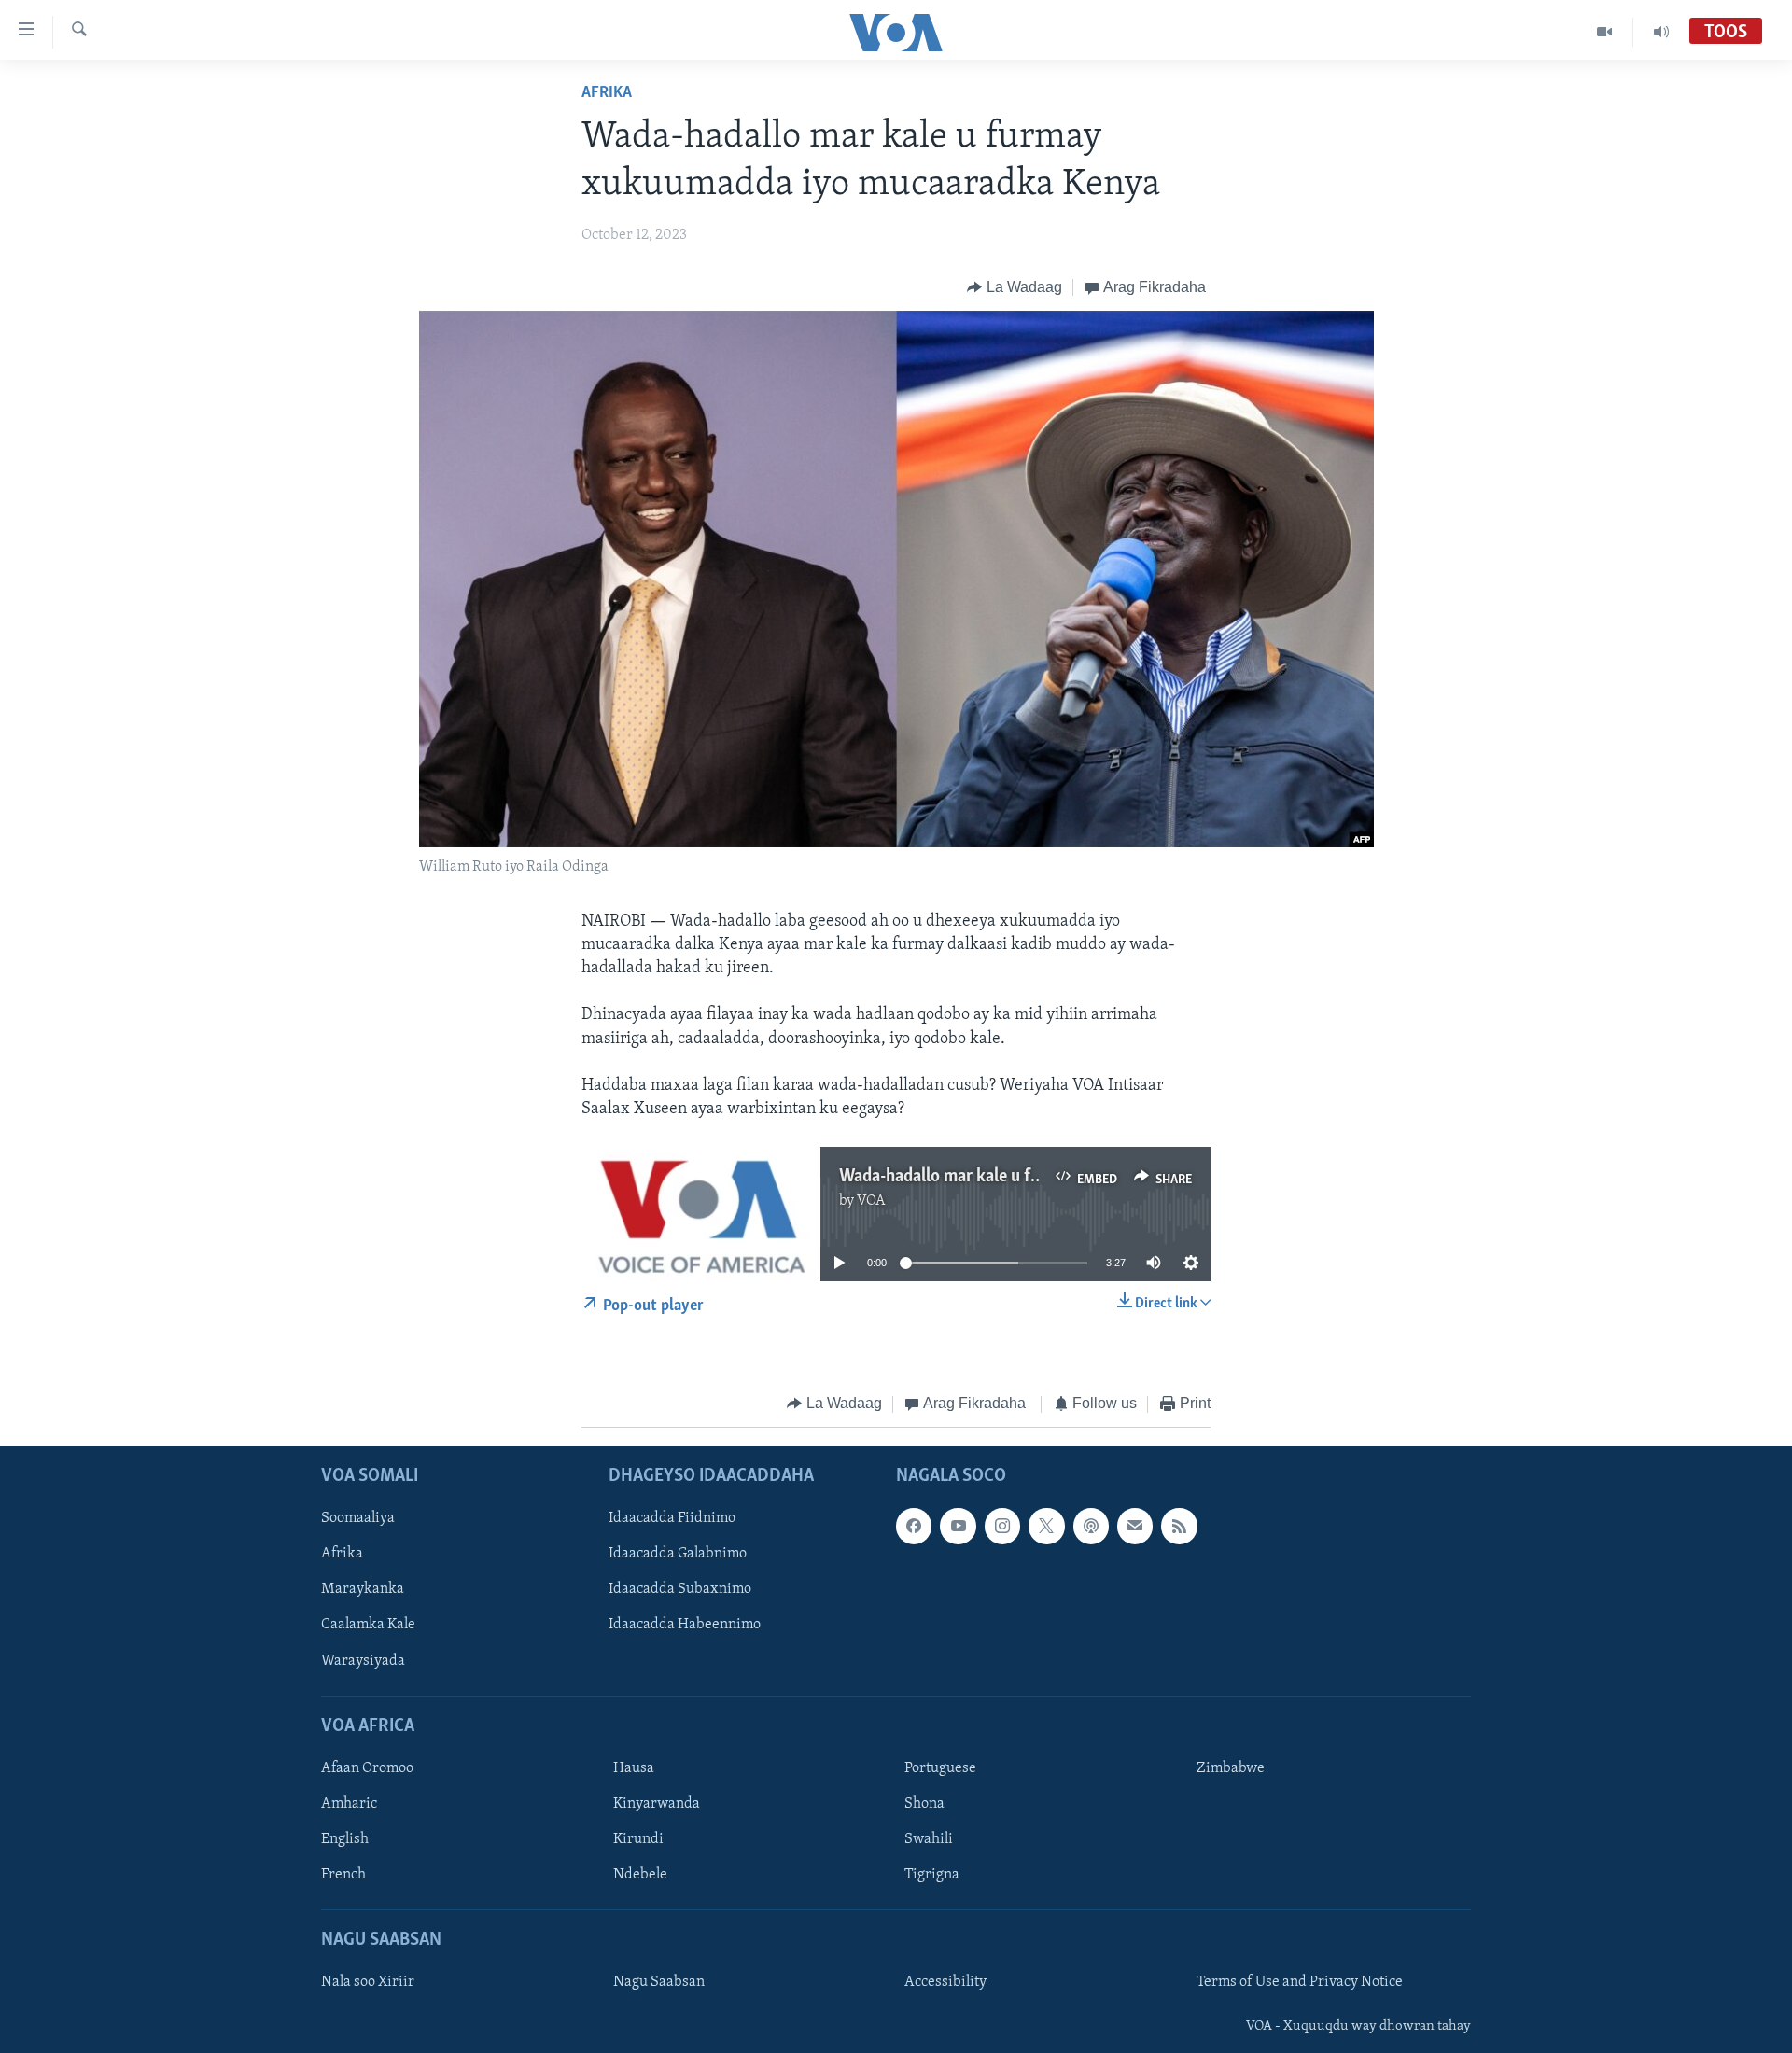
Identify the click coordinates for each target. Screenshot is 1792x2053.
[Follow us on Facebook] (914, 1526)
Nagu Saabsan (659, 1982)
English (345, 1839)
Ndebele (640, 1875)
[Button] (1015, 287)
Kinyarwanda (657, 1804)
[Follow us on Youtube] (958, 1526)
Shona (924, 1804)
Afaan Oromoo (367, 1768)
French (343, 1875)
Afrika (607, 93)
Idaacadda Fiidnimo (672, 1518)
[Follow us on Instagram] (1002, 1526)
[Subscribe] (1135, 1526)
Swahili (929, 1839)
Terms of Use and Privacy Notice (1300, 1982)
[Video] (1605, 32)
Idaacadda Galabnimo (678, 1554)
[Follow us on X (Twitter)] (1046, 1526)
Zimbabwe (1231, 1768)
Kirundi (638, 1839)
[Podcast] (1091, 1526)
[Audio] (1661, 32)
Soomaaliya (358, 1518)
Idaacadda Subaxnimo (680, 1589)
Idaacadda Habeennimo (685, 1626)
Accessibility (945, 1982)
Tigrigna (932, 1875)
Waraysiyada (363, 1661)
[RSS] (1179, 1526)
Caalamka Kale (368, 1626)
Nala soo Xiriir (368, 1982)
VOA (871, 1201)
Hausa (634, 1768)
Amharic (349, 1804)
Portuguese (940, 1768)
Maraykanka (363, 1589)
